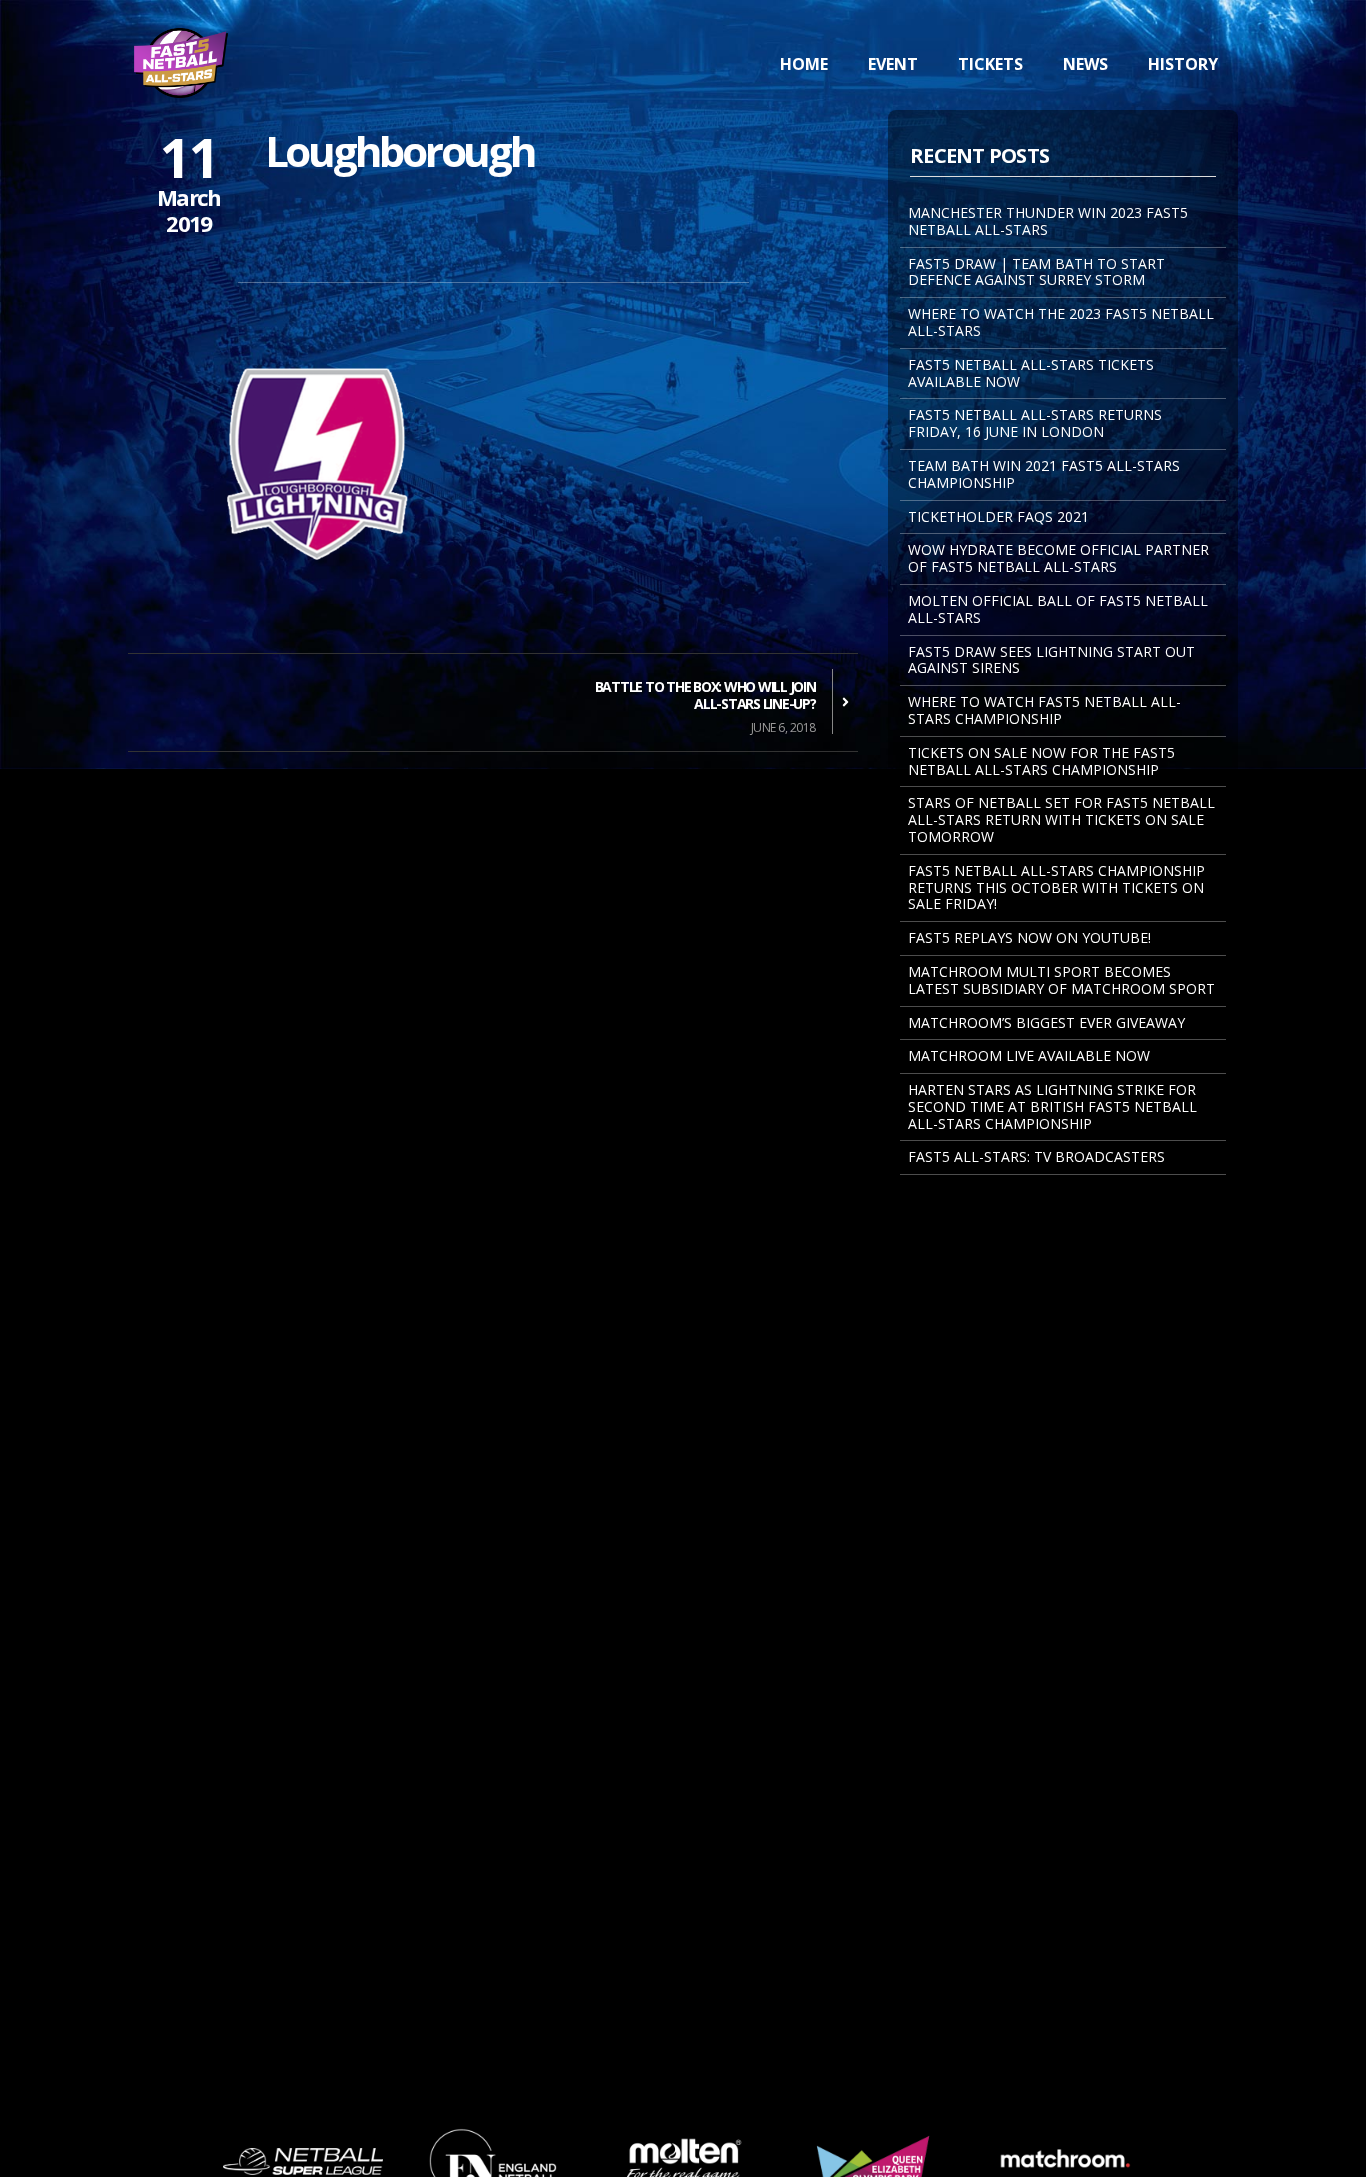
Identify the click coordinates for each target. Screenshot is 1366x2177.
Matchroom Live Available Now (1029, 1055)
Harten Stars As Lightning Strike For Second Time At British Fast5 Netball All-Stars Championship (1052, 1106)
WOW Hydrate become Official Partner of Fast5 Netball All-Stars (1058, 558)
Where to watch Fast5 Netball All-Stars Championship (1044, 710)
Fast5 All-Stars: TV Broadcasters (1036, 1156)
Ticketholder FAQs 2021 (998, 516)
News (1085, 64)
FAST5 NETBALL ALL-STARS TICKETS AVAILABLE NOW (1031, 373)
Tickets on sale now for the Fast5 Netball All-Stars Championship (1041, 761)
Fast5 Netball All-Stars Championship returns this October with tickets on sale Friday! (1056, 887)
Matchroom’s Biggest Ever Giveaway (1046, 1022)
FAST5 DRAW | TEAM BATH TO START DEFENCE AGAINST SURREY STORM (1036, 272)
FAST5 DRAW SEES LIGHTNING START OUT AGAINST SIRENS (1051, 660)
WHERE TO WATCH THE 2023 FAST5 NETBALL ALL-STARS (1061, 322)
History (1183, 64)
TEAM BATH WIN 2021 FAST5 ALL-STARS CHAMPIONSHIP (1044, 474)
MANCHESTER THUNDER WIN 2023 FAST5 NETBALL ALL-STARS (1048, 221)
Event (893, 64)
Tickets (990, 64)
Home (804, 64)
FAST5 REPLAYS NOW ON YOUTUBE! (1029, 937)
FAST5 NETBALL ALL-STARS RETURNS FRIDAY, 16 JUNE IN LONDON (1035, 423)
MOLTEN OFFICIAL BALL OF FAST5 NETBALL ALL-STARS (1058, 609)
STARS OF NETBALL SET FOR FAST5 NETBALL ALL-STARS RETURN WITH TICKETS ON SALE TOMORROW (1061, 819)
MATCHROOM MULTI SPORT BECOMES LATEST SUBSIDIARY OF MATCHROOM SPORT (1061, 980)
